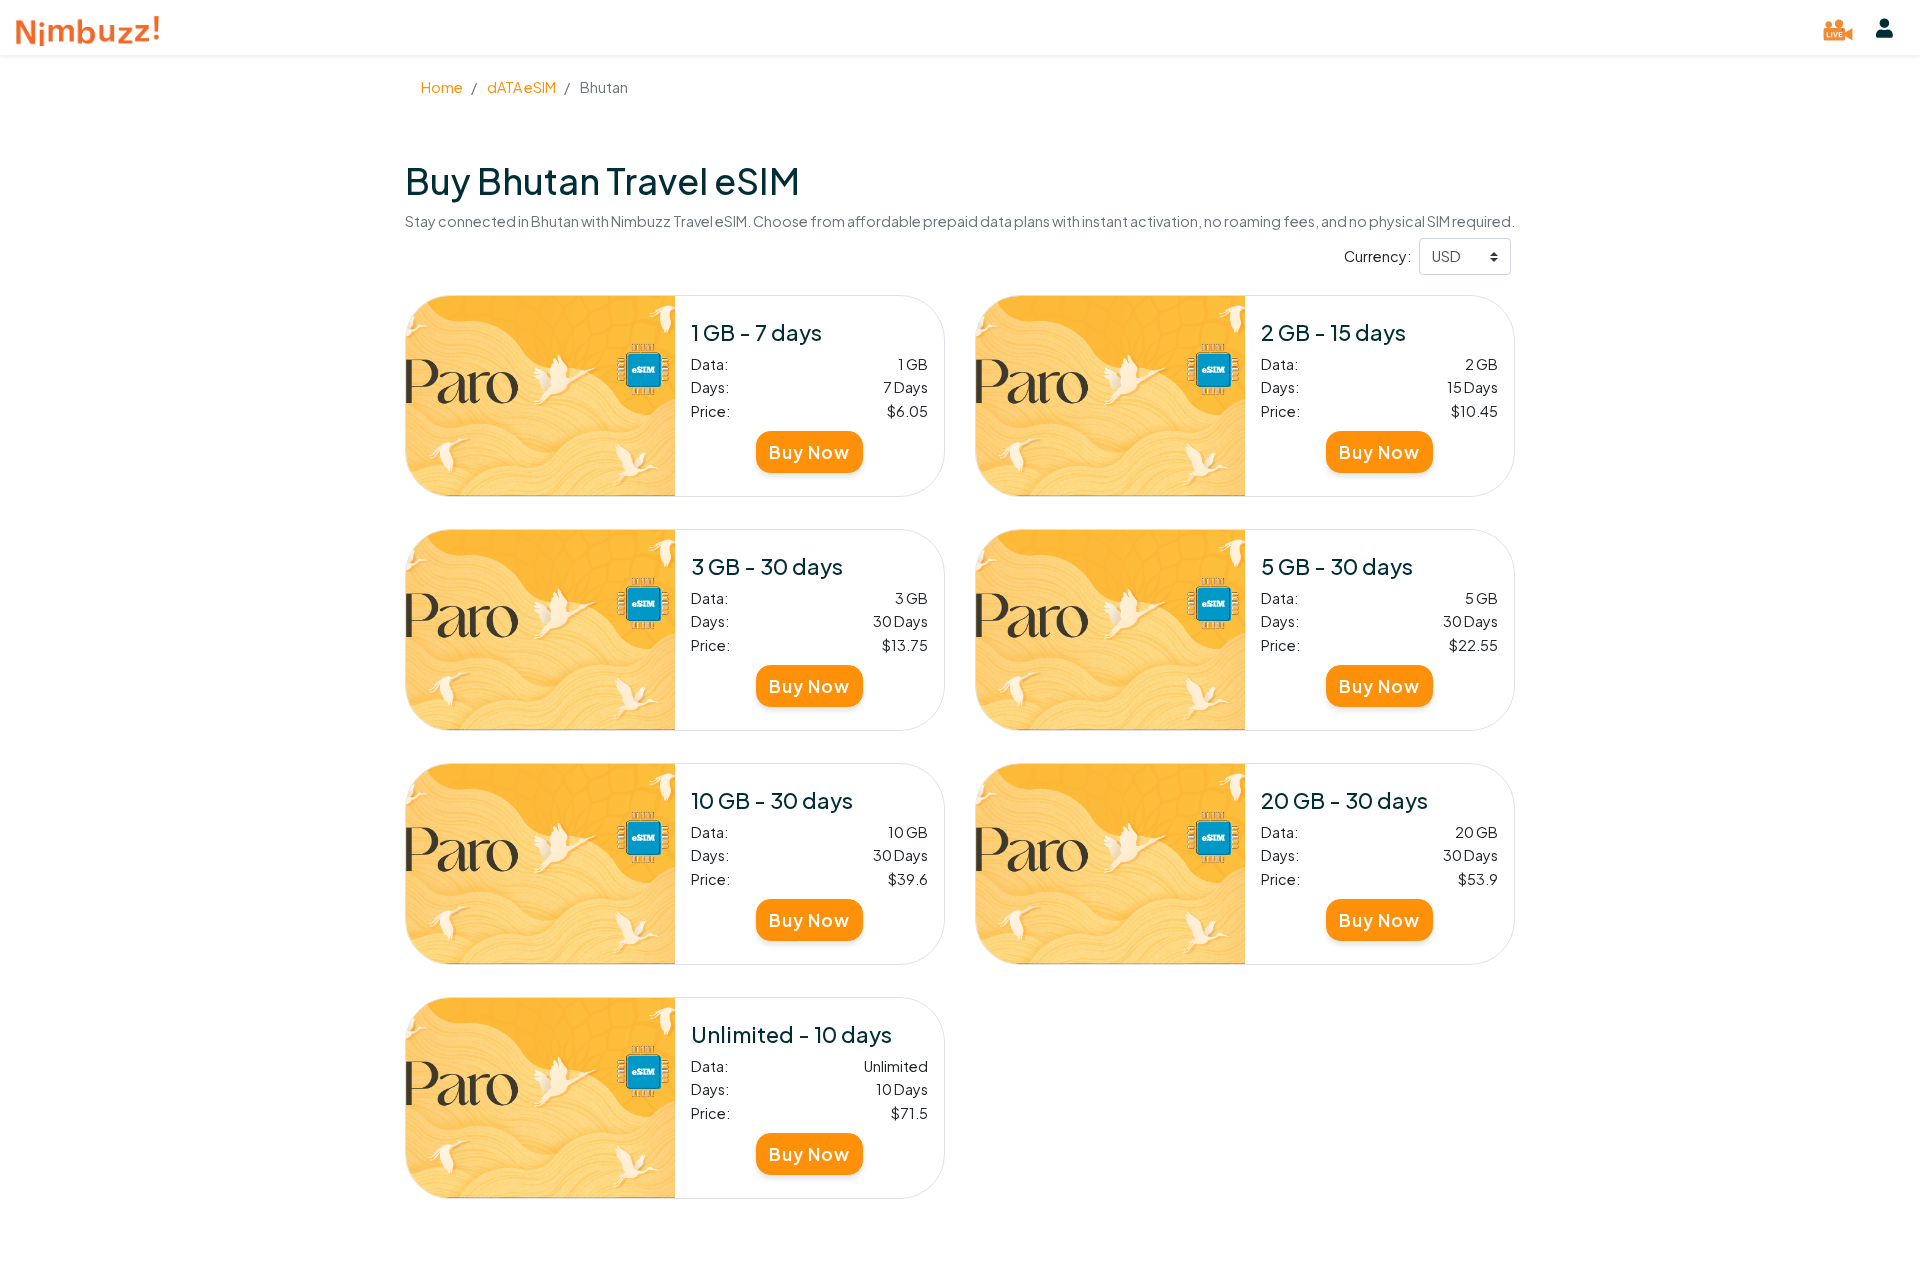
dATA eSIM (520, 87)
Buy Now (809, 452)
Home (442, 87)
